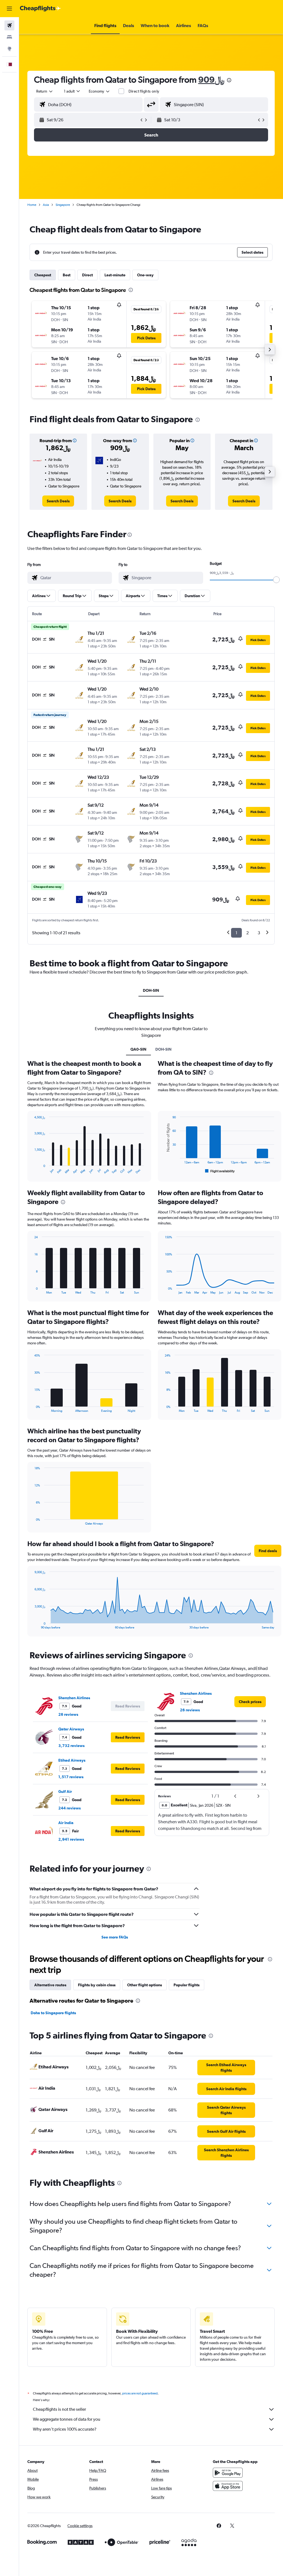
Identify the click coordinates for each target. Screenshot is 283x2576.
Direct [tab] (87, 275)
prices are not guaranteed (140, 2393)
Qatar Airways (71, 1729)
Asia (46, 205)
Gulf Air (65, 1791)
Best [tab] (67, 275)
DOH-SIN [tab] (151, 990)
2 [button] (247, 933)
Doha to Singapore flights (53, 2013)
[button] (9, 9)
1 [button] (236, 933)
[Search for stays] (9, 37)
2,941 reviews (71, 1839)
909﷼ (211, 79)
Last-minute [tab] (115, 275)
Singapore (63, 205)
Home (32, 205)
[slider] (276, 580)
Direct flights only (144, 91)
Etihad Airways (72, 1760)
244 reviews (70, 1808)
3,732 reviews (71, 1746)
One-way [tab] (145, 275)
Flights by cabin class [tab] (97, 1985)
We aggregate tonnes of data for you (67, 2419)
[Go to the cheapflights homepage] (40, 9)
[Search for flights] (9, 25)
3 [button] (259, 933)
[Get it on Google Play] (228, 2473)
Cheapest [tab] (43, 275)
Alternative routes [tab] (50, 1985)
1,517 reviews (71, 1777)
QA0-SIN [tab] (138, 1049)
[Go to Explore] (9, 49)
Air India (66, 1823)
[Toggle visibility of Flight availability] (220, 1171)
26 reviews (68, 1714)
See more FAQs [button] (115, 1937)
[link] (58, 501)
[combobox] (99, 91)
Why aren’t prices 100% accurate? (65, 2429)
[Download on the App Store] (228, 2486)
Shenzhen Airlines (74, 1698)
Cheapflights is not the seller (59, 2409)
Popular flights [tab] (187, 1985)
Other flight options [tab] (145, 1985)
